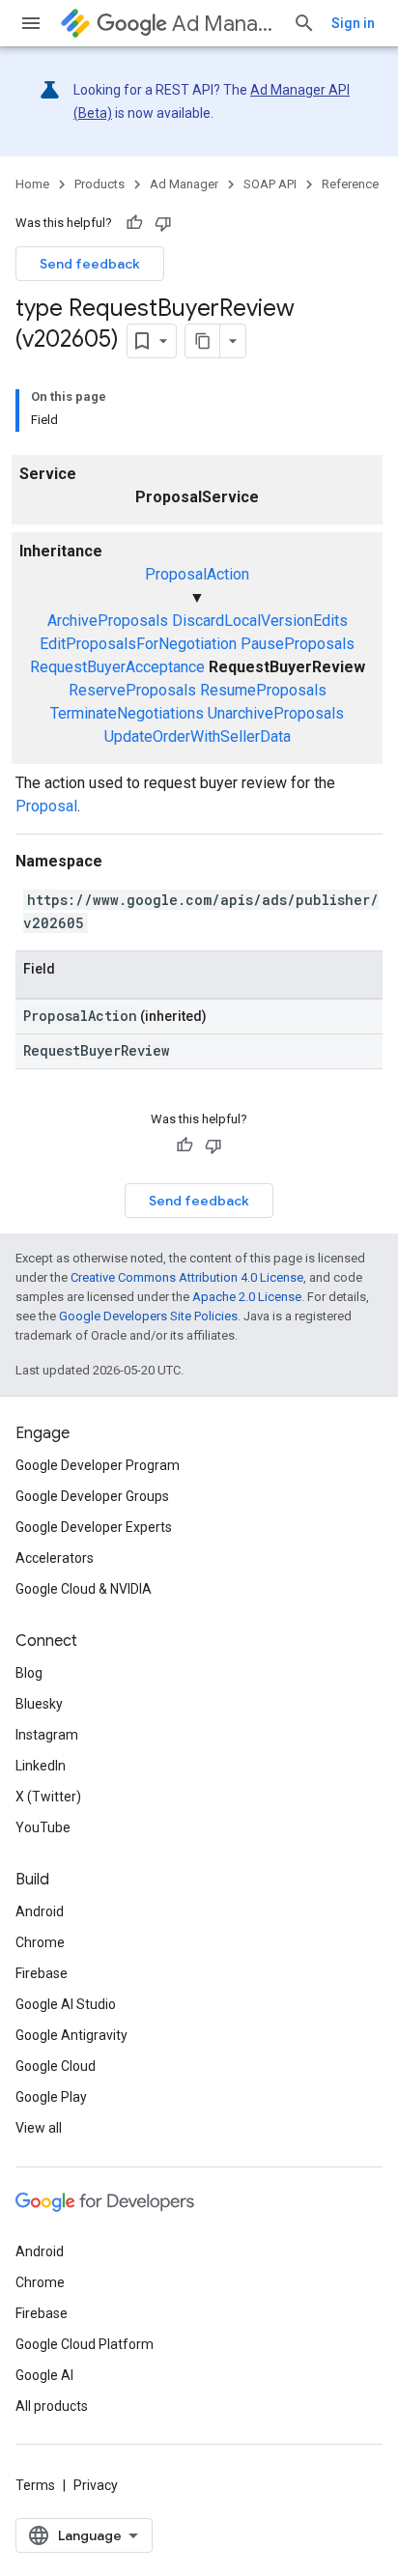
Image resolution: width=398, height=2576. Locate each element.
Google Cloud (56, 2066)
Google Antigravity (71, 2035)
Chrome (40, 1942)
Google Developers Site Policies (148, 1316)
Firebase (42, 1973)
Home (32, 184)
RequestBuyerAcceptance (117, 667)
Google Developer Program (98, 1465)
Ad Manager (225, 24)
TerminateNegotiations (127, 713)
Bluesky (39, 1704)
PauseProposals (298, 644)
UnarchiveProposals (276, 713)
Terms (35, 2485)
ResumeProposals (263, 690)
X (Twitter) (48, 1797)
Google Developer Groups (92, 1496)
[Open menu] (31, 23)
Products (99, 184)
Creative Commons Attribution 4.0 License (187, 1277)
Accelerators (55, 1558)
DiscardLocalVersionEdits (260, 621)
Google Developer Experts (94, 1527)
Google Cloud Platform (85, 2344)
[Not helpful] (163, 223)
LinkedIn (41, 1766)
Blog (29, 1673)
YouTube (43, 1827)
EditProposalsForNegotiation (138, 644)
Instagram (47, 1735)
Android (40, 1911)
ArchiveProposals (108, 621)
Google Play (51, 2097)
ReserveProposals (132, 690)
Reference (350, 184)
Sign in (353, 23)
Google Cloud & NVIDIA (84, 1589)
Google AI (44, 2375)
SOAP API (270, 184)
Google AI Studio (66, 2004)
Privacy (96, 2485)
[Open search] (304, 23)
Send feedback (90, 264)
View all (39, 2128)
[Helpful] (134, 223)
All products (52, 2406)
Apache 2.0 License (247, 1297)
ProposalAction (197, 574)
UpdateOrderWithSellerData (198, 736)
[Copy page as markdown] (203, 341)
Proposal (46, 806)
